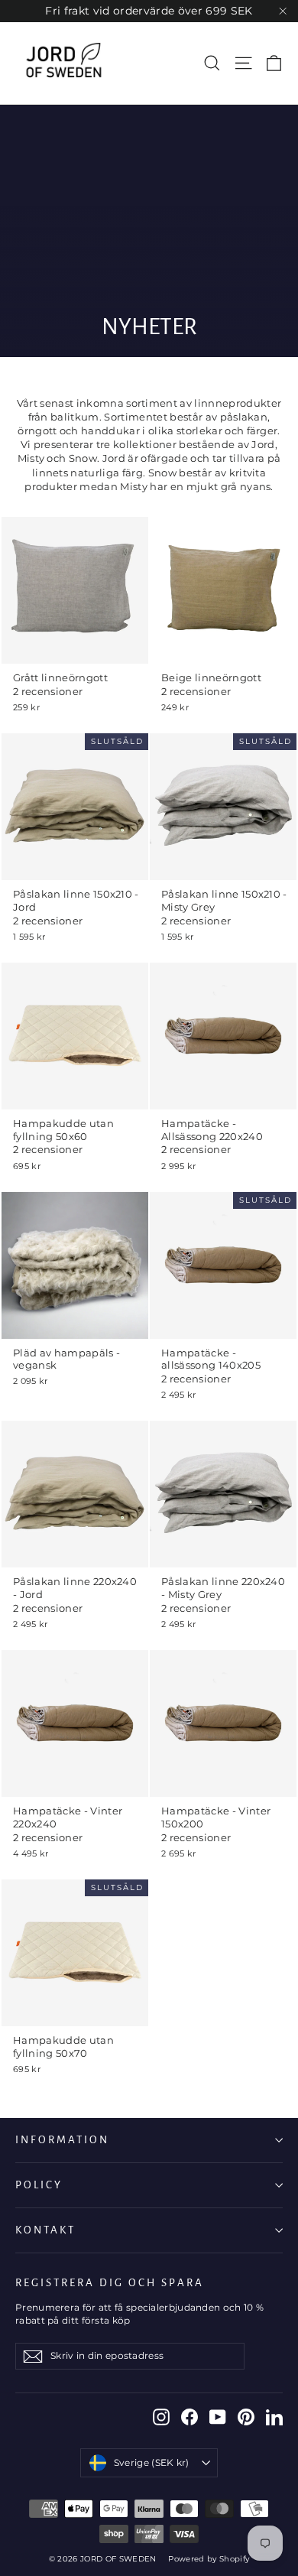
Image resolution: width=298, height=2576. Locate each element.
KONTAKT (45, 2230)
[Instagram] (161, 2417)
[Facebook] (189, 2417)
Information (62, 2140)
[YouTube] (218, 2417)
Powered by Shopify (209, 2559)
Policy (39, 2185)
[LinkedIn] (274, 2417)
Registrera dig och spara (110, 2283)
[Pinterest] (246, 2417)
